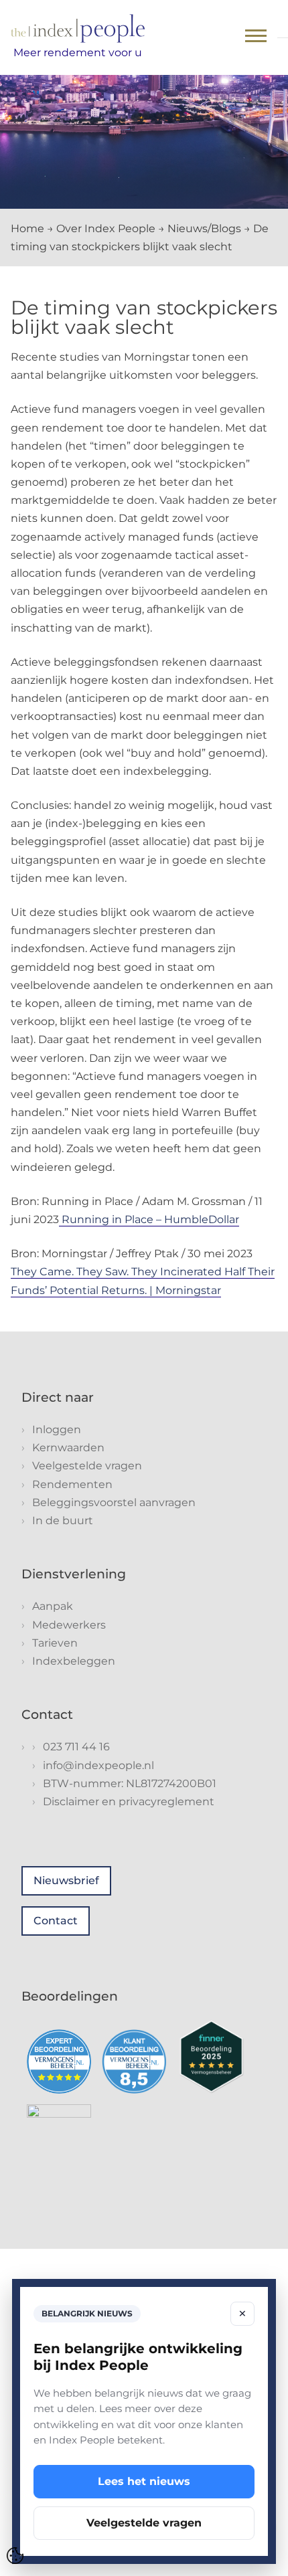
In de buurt (63, 1521)
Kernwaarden (68, 1448)
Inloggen (57, 1430)
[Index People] (78, 28)
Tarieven (55, 1643)
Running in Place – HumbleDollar (149, 1219)
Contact (56, 1921)
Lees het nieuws (144, 2481)
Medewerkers (69, 1625)
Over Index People (106, 228)
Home (27, 228)
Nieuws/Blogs (204, 228)
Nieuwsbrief (66, 1880)
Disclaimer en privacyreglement (129, 1802)
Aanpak (53, 1606)
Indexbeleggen (74, 1661)
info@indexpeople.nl (98, 1765)
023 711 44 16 (76, 1747)
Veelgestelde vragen (87, 1466)
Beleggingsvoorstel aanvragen (114, 1502)
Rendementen (72, 1484)
